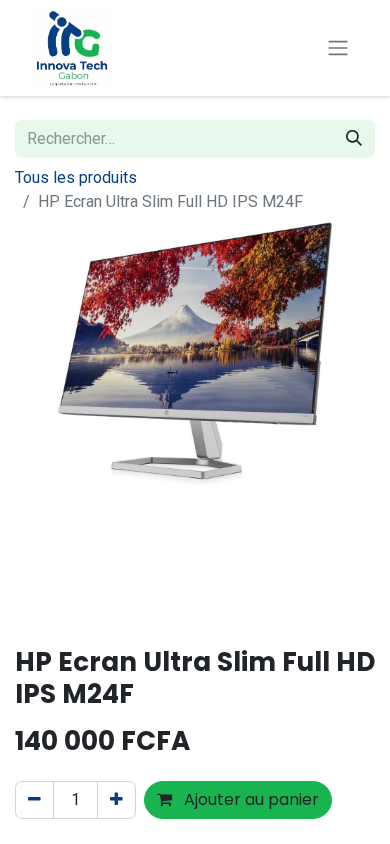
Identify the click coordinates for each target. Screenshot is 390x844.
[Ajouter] (116, 800)
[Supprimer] (34, 800)
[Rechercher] (354, 139)
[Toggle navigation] (338, 48)
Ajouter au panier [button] (249, 799)
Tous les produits (76, 177)
